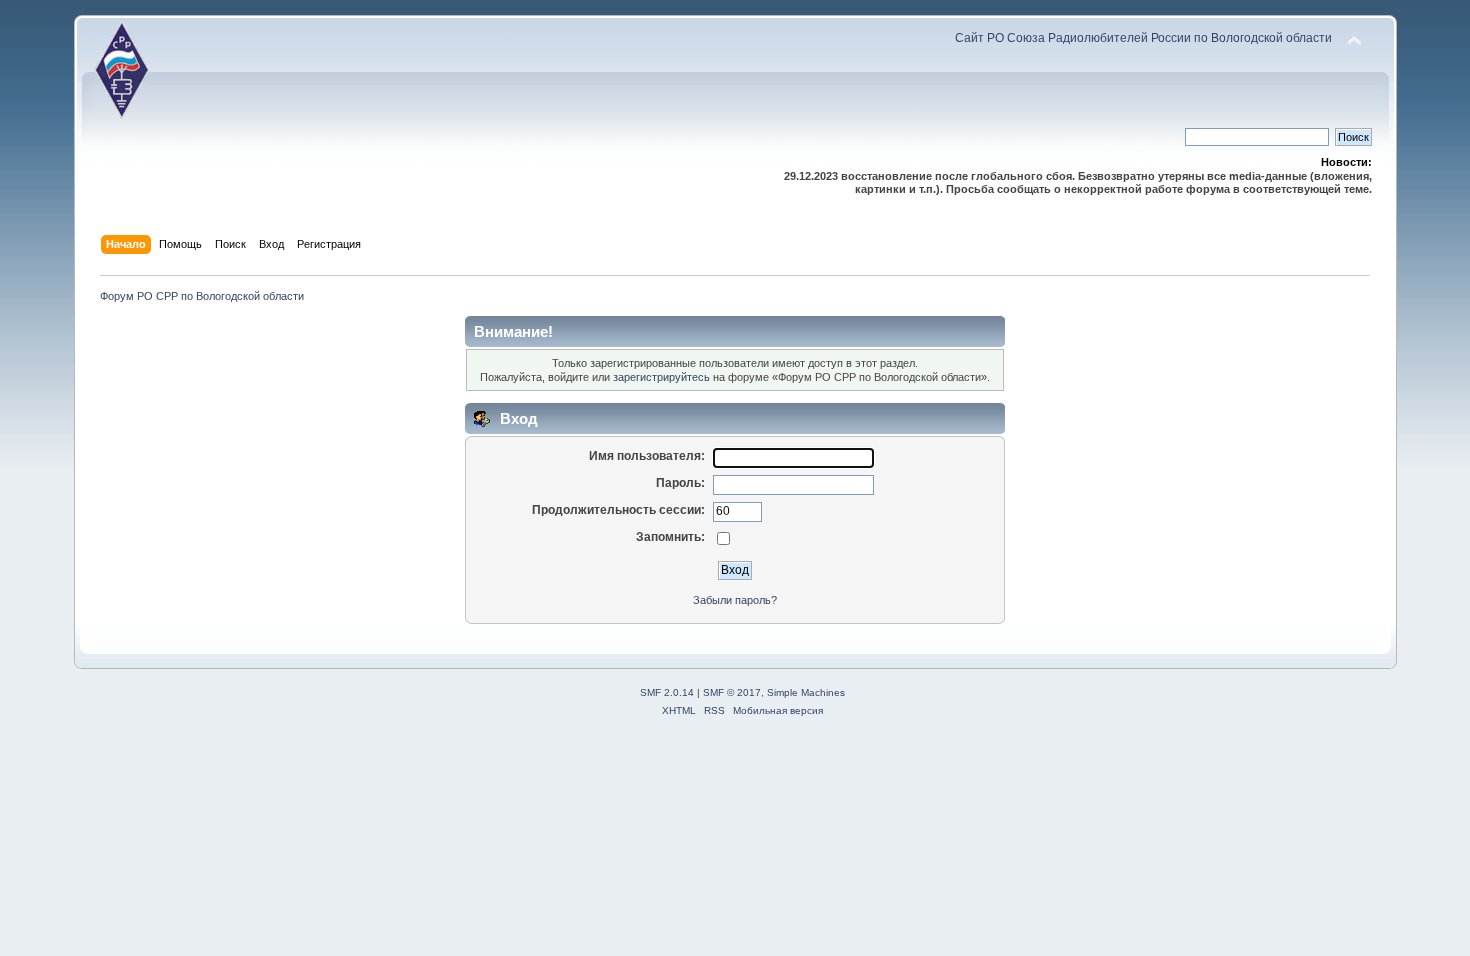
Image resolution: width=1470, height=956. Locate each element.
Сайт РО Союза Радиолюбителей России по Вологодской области (1143, 38)
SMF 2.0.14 (667, 692)
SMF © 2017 (732, 692)
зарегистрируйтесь (661, 377)
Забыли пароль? (735, 600)
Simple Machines (806, 692)
